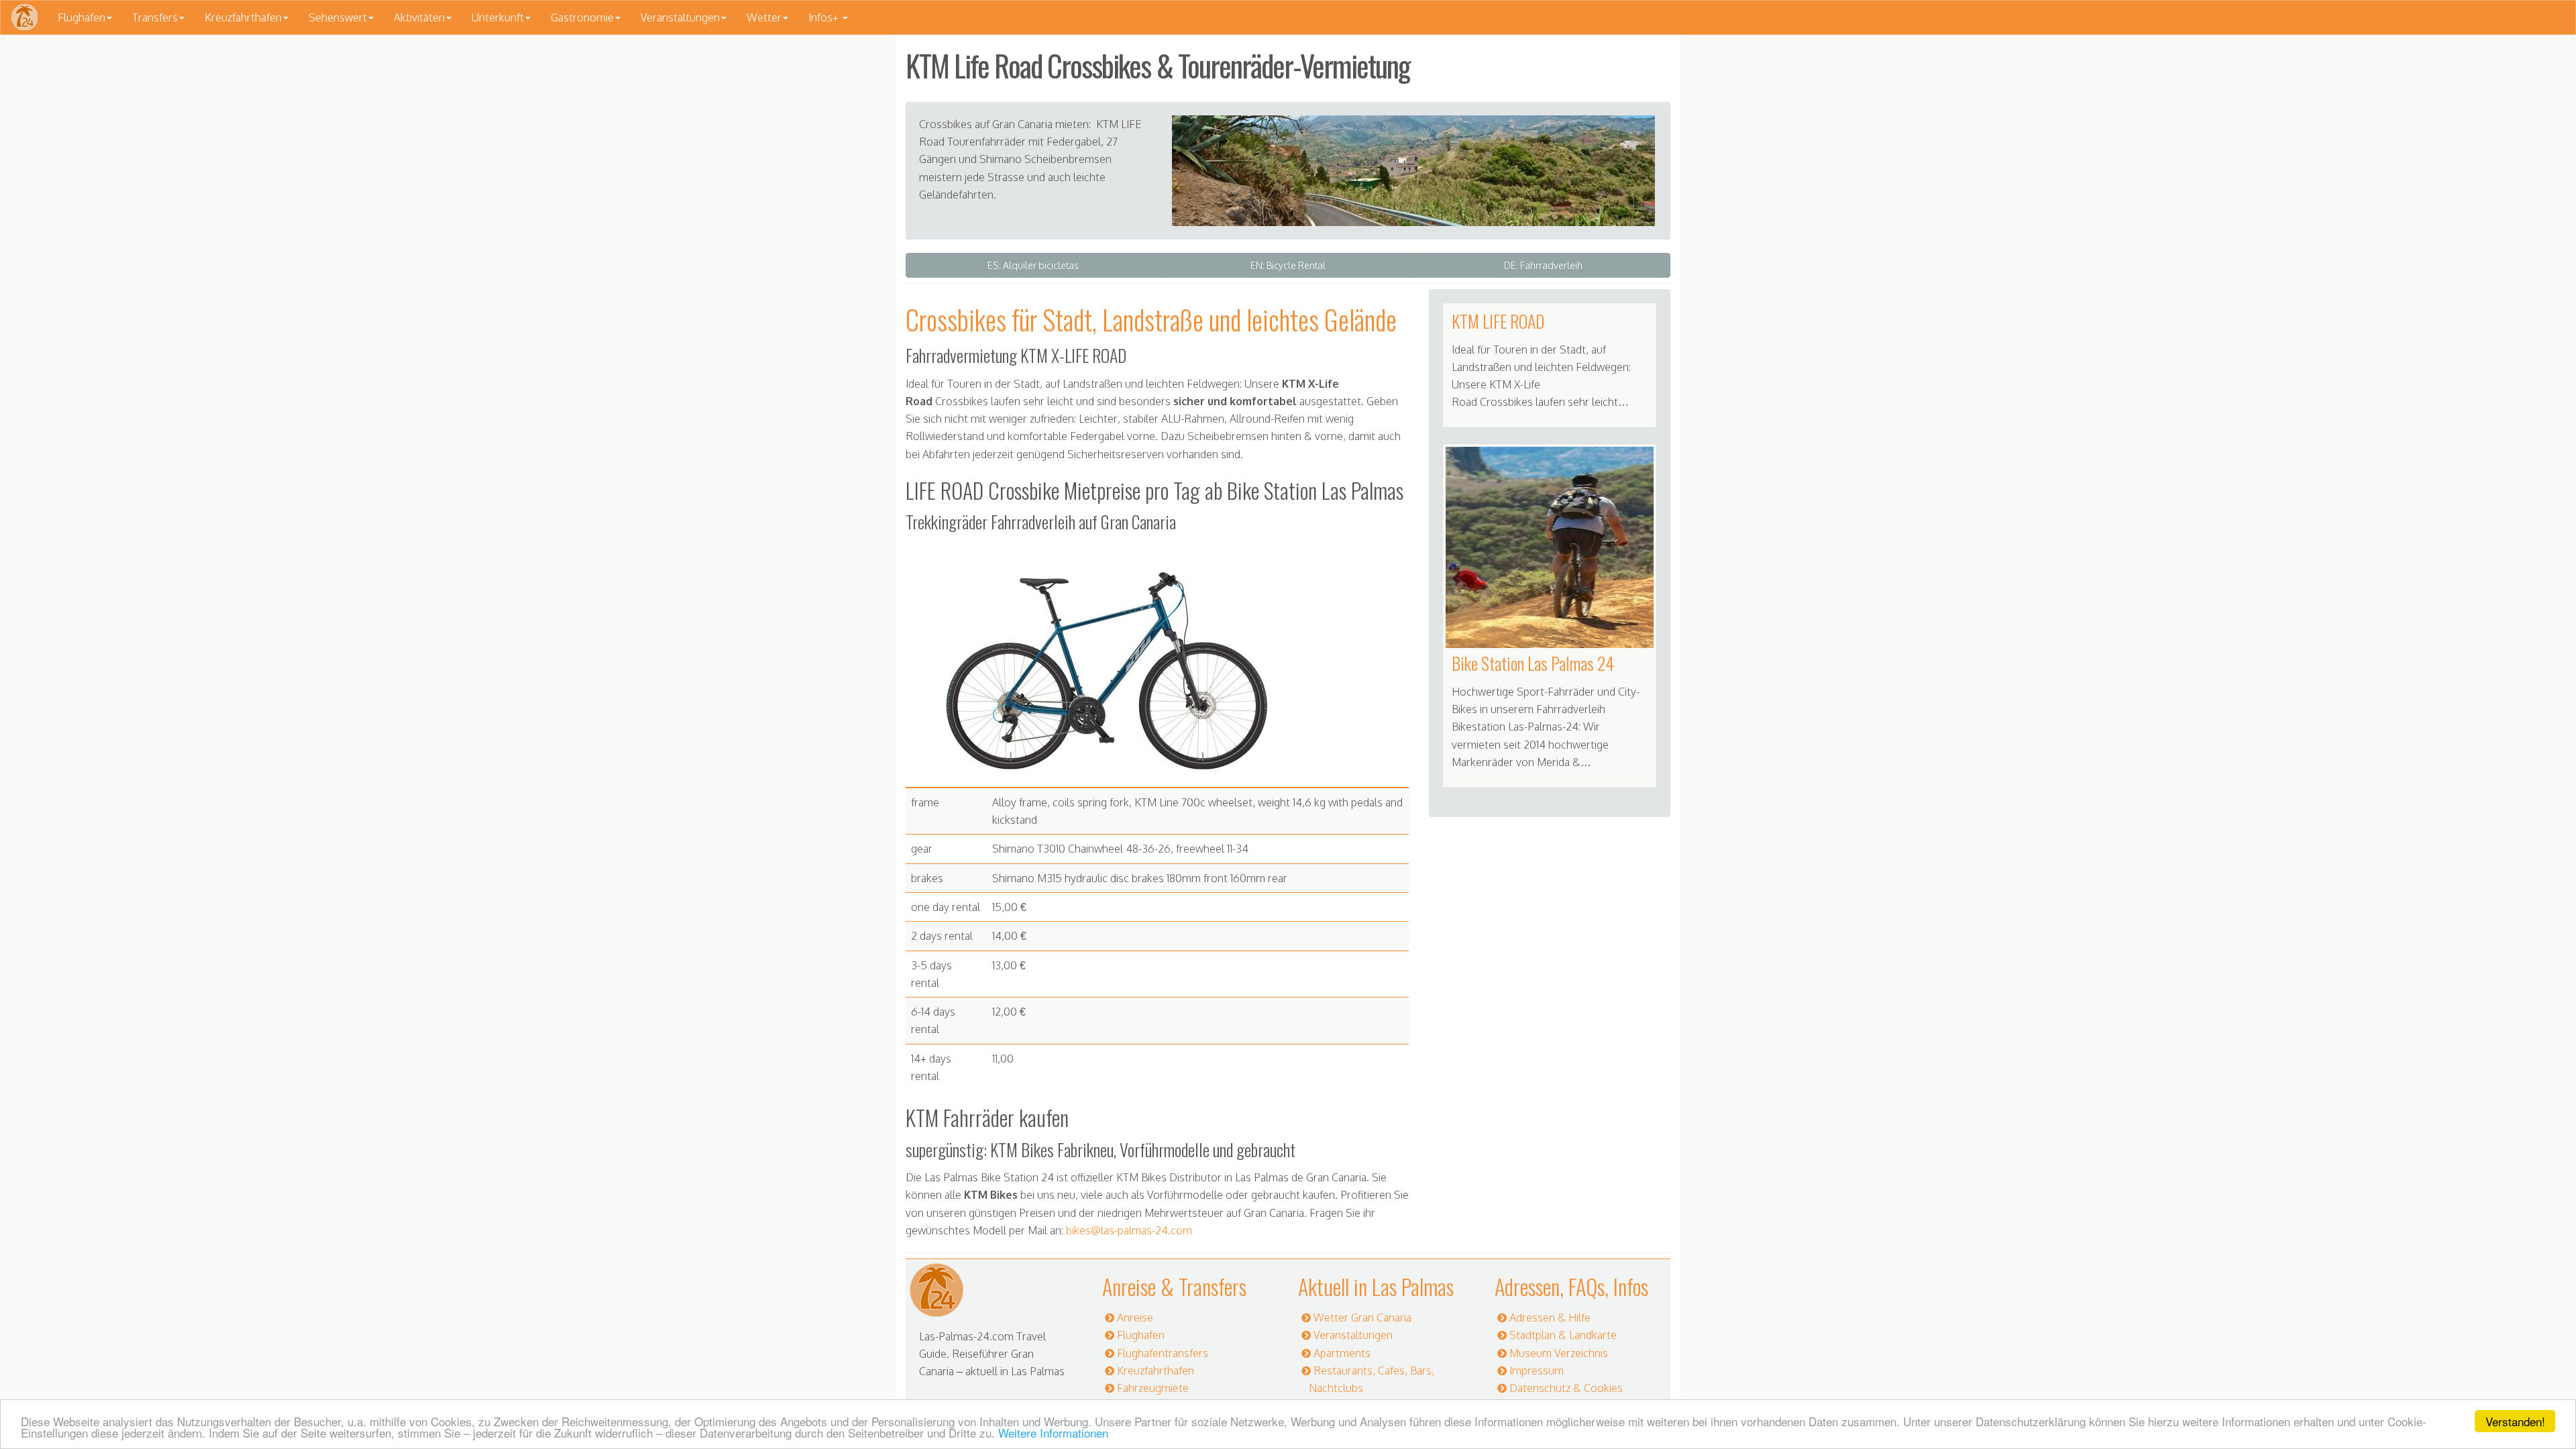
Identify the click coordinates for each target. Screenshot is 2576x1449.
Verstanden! (2515, 1421)
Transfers (155, 17)
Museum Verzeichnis (1559, 1353)
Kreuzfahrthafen (243, 17)
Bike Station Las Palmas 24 (1533, 663)
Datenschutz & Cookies (1566, 1388)
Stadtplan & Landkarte (1563, 1335)
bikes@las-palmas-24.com (1129, 1230)
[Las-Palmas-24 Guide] (24, 17)
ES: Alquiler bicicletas (1033, 265)
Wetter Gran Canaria (1362, 1318)
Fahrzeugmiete (1153, 1388)
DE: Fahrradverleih (1543, 265)
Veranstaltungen (680, 17)
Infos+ (825, 17)
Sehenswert (338, 17)
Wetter (764, 17)
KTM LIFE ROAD (1498, 321)
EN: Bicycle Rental (1288, 265)
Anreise (1135, 1318)
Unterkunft (498, 17)
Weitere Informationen (1053, 1433)
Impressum (1537, 1371)
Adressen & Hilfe (1550, 1318)
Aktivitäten (419, 17)
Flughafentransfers (1163, 1353)
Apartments (1342, 1353)
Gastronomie (582, 17)
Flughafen (82, 17)
